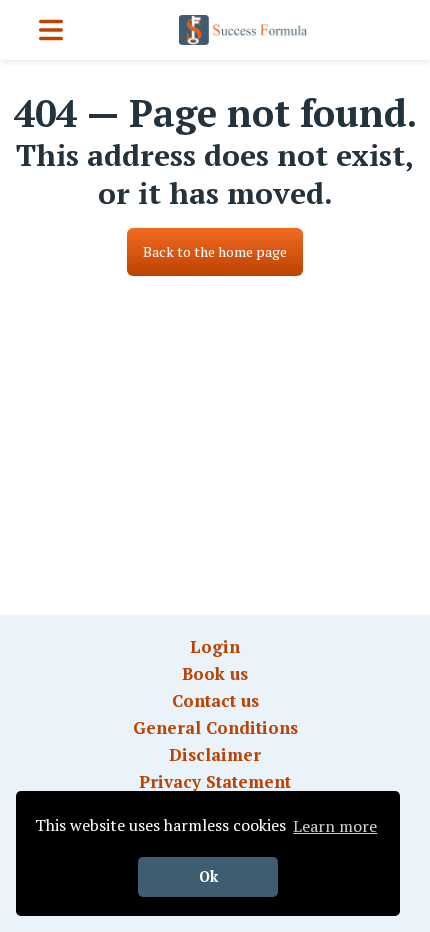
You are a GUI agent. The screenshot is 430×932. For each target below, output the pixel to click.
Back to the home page (215, 251)
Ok (208, 876)
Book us (215, 673)
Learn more (335, 826)
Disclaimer (215, 754)
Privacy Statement (215, 781)
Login (215, 646)
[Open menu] (51, 30)
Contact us (215, 700)
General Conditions (215, 727)
